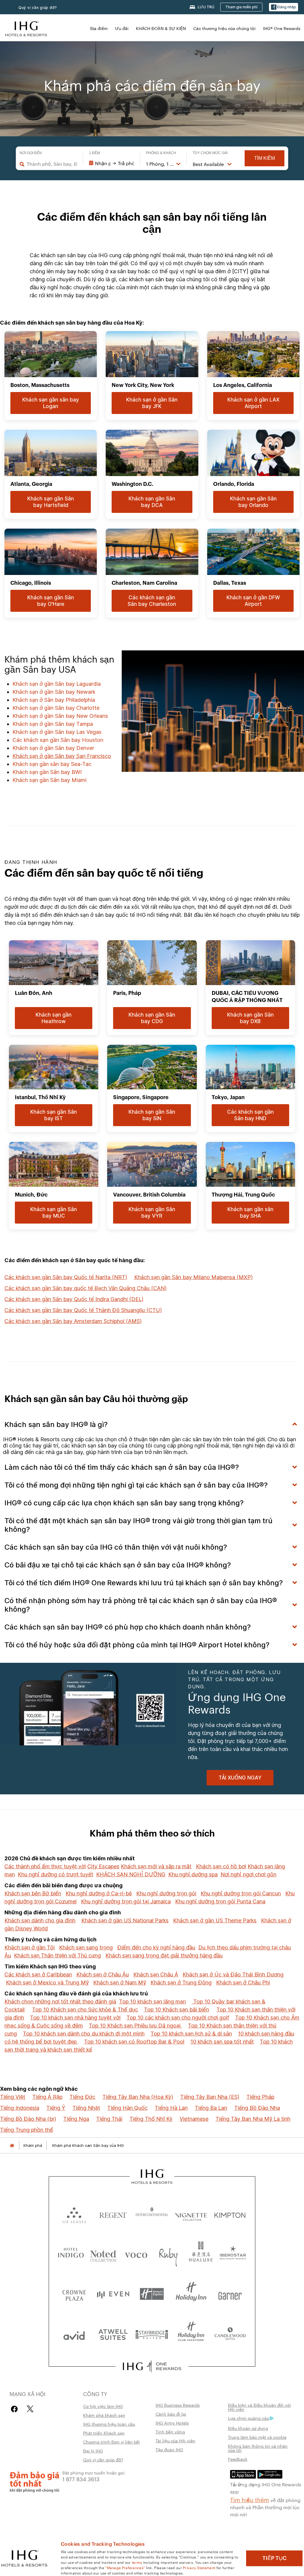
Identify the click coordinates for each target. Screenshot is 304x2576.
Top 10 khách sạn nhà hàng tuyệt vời (75, 2018)
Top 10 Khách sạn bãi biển (176, 2010)
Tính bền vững (170, 2432)
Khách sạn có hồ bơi (221, 1866)
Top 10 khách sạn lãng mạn (152, 2001)
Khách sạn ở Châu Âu (103, 1974)
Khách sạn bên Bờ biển (33, 1893)
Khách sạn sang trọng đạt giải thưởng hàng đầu (164, 1955)
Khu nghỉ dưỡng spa (193, 1874)
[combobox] (52, 164)
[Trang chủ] (12, 2146)
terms (137, 2562)
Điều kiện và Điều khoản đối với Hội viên (259, 2407)
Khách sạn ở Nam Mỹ (120, 1982)
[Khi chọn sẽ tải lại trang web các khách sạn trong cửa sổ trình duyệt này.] (113, 2214)
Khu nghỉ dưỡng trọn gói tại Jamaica (126, 1901)
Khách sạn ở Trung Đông (181, 1982)
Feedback (238, 2459)
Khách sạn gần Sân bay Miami (49, 780)
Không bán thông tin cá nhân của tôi (258, 2448)
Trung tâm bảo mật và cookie (257, 2437)
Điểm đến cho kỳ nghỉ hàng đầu (156, 1947)
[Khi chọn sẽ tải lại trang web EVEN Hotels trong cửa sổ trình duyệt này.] (113, 2294)
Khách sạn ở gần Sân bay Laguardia (57, 684)
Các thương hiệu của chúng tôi (224, 28)
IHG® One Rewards (282, 28)
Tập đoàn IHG (169, 2449)
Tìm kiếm (265, 158)
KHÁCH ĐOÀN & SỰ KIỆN (161, 28)
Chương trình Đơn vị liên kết (111, 2442)
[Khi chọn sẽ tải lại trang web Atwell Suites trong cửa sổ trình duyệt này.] (113, 2334)
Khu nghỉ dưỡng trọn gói (166, 1893)
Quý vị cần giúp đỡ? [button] (38, 8)
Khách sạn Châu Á (156, 1974)
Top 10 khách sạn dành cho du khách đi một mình (84, 2034)
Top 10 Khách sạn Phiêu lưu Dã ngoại (135, 2026)
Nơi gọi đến (31, 153)
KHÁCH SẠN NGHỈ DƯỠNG (131, 1874)
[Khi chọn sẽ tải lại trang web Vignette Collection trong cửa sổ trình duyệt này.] (191, 2214)
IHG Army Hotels (172, 2423)
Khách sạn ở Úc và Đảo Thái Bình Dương (233, 1974)
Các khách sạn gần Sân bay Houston (58, 740)
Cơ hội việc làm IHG (103, 2406)
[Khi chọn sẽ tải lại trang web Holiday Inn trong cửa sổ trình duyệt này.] (191, 2294)
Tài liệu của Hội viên (175, 2441)
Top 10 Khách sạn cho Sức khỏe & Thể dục (85, 2010)
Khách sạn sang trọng (86, 1947)
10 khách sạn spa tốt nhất (222, 2042)
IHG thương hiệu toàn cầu (109, 2424)
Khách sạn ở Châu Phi (243, 1982)
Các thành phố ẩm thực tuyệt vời (45, 1866)
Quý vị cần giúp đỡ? (103, 2460)
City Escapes (103, 1866)
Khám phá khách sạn (104, 2415)
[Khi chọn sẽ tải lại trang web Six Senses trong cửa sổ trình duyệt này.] (74, 2214)
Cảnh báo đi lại (171, 2414)
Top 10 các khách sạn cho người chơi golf (178, 2018)
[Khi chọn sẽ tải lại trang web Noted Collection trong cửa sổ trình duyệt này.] (103, 2254)
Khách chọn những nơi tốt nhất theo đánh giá (60, 2001)
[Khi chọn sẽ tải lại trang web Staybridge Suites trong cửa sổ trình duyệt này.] (152, 2334)
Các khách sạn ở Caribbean (38, 1974)
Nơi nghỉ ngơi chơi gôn (248, 1874)
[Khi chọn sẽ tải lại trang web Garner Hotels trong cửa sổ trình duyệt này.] (230, 2294)
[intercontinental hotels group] (26, 28)
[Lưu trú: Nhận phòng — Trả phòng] (111, 163)
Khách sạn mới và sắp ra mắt (156, 1866)
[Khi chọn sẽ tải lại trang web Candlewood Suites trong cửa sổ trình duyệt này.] (230, 2334)
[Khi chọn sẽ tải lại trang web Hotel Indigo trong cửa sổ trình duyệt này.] (71, 2254)
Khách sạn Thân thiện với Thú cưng (57, 1955)
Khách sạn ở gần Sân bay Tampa (53, 724)
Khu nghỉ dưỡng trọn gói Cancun (241, 1893)
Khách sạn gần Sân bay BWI (47, 772)
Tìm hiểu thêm (250, 2499)
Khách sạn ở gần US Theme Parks (215, 1920)
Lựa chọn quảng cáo (249, 2418)
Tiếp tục (274, 2558)
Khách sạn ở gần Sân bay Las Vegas (57, 732)
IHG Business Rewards (178, 2405)
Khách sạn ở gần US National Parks (125, 1920)
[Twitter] (30, 2409)
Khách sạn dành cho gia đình (40, 1920)
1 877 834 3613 (81, 2479)
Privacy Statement (199, 2567)
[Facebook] (16, 2409)
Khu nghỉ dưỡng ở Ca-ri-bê (99, 1893)
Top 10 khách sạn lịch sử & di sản (191, 2034)
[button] (284, 7)
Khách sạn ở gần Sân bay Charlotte (56, 708)
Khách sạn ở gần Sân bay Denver (53, 748)
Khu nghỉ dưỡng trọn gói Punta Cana (220, 1901)
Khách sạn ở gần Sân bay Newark (54, 692)
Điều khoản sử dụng (248, 2428)
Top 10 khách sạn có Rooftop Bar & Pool (134, 2042)
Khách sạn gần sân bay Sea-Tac (52, 764)
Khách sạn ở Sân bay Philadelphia (54, 700)
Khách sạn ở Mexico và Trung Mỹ (47, 1982)
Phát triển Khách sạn (104, 2433)
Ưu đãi (122, 28)
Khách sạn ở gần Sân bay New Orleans (60, 716)
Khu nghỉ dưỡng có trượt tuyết (56, 1874)
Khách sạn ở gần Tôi (30, 1947)
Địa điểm (99, 28)
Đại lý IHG (93, 2451)
